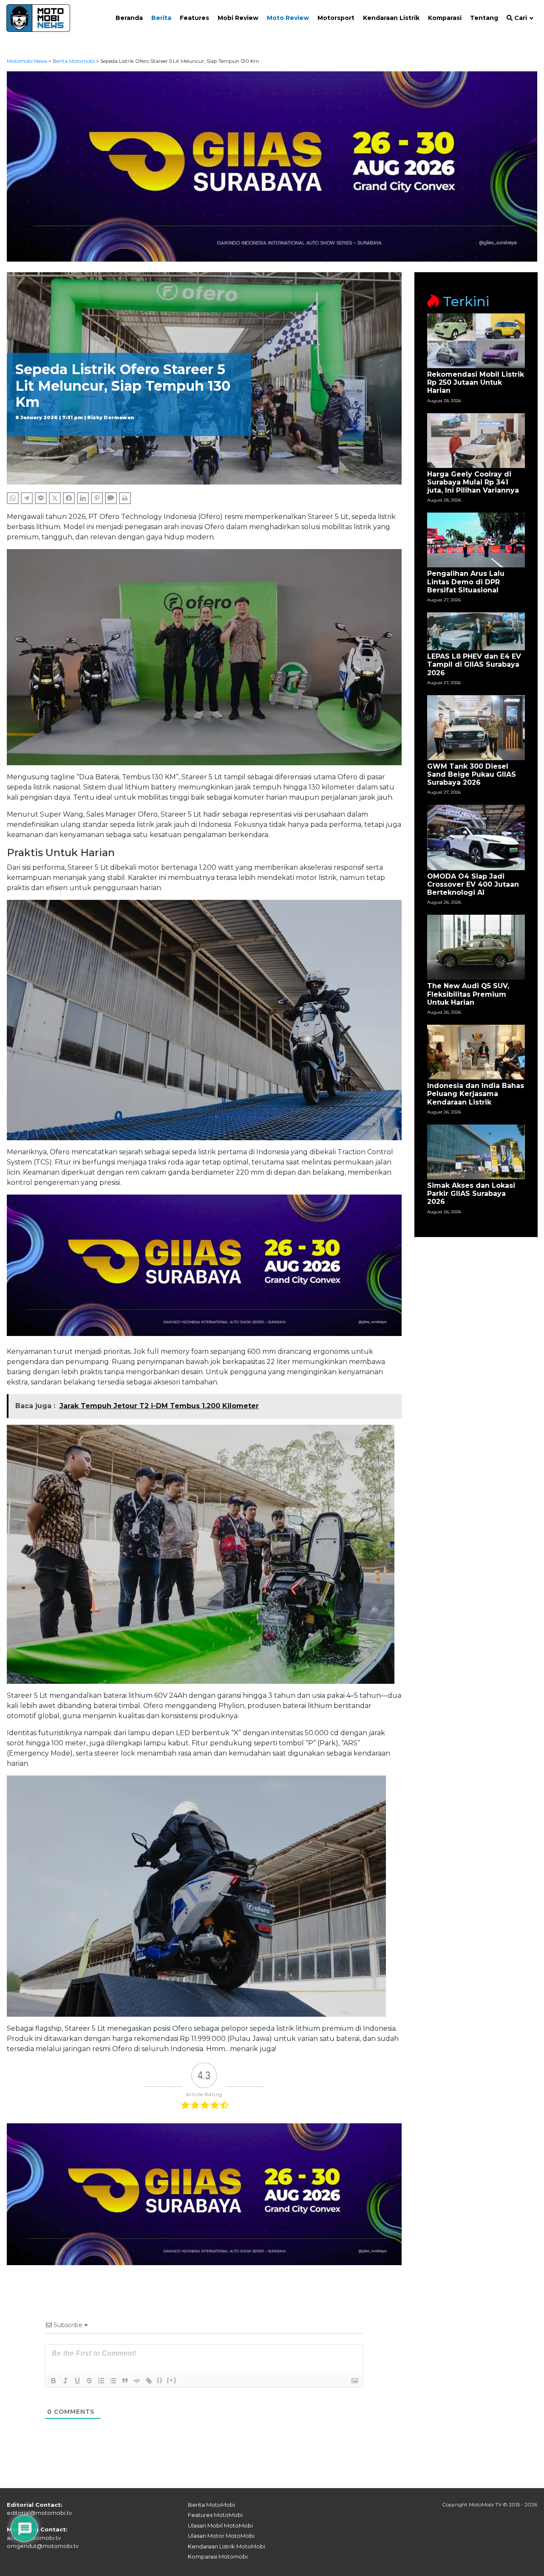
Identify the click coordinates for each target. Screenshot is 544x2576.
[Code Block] (137, 2381)
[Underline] (77, 2381)
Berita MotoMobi (211, 2505)
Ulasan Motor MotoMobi (221, 2536)
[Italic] (65, 2381)
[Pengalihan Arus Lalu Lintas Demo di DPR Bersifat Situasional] (476, 540)
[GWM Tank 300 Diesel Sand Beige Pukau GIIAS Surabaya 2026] (476, 727)
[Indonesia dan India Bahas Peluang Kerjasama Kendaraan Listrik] (476, 1052)
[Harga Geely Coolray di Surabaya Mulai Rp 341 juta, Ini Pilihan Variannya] (476, 440)
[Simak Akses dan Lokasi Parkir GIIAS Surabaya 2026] (476, 1151)
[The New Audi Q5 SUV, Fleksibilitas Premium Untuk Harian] (476, 947)
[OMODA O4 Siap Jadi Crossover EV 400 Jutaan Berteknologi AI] (476, 837)
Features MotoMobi (215, 2515)
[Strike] (89, 2381)
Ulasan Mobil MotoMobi (220, 2525)
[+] (172, 2380)
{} (160, 2380)
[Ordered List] (101, 2381)
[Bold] (54, 2381)
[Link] (149, 2381)
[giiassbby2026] (272, 166)
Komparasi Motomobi (218, 2556)
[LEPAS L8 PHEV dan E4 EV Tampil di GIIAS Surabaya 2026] (476, 631)
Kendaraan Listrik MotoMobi (227, 2546)
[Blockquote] (125, 2381)
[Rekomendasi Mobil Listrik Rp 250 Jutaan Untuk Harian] (476, 340)
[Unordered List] (113, 2381)
